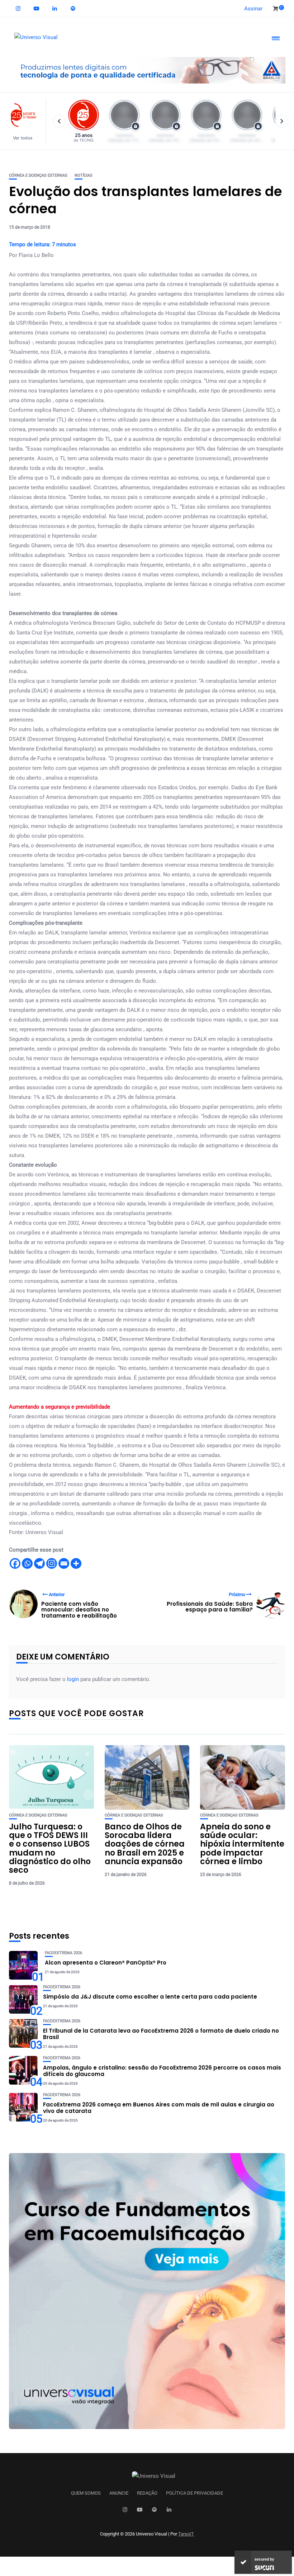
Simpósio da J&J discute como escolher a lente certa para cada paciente (150, 1997)
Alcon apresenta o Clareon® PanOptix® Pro (106, 1963)
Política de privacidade (195, 2493)
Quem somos (86, 2493)
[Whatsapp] (27, 1563)
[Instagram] (52, 1563)
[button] (26, 121)
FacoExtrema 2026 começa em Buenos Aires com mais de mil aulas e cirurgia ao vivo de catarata (159, 2108)
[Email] (64, 1563)
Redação (147, 2493)
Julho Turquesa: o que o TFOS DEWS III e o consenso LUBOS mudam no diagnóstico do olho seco (50, 1848)
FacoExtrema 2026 (63, 1953)
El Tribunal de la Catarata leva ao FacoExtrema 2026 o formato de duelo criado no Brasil (161, 2034)
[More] (76, 1563)
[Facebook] (15, 1563)
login (73, 1679)
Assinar (253, 9)
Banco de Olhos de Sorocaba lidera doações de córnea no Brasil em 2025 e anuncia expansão (145, 1844)
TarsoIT (186, 2534)
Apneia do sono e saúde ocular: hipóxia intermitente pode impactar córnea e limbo (242, 1844)
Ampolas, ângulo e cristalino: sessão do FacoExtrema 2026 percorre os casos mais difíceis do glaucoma (162, 2071)
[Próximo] (282, 121)
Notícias (84, 175)
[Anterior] (59, 121)
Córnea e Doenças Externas (38, 175)
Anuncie (119, 2493)
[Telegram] (39, 1563)
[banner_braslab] (147, 70)
